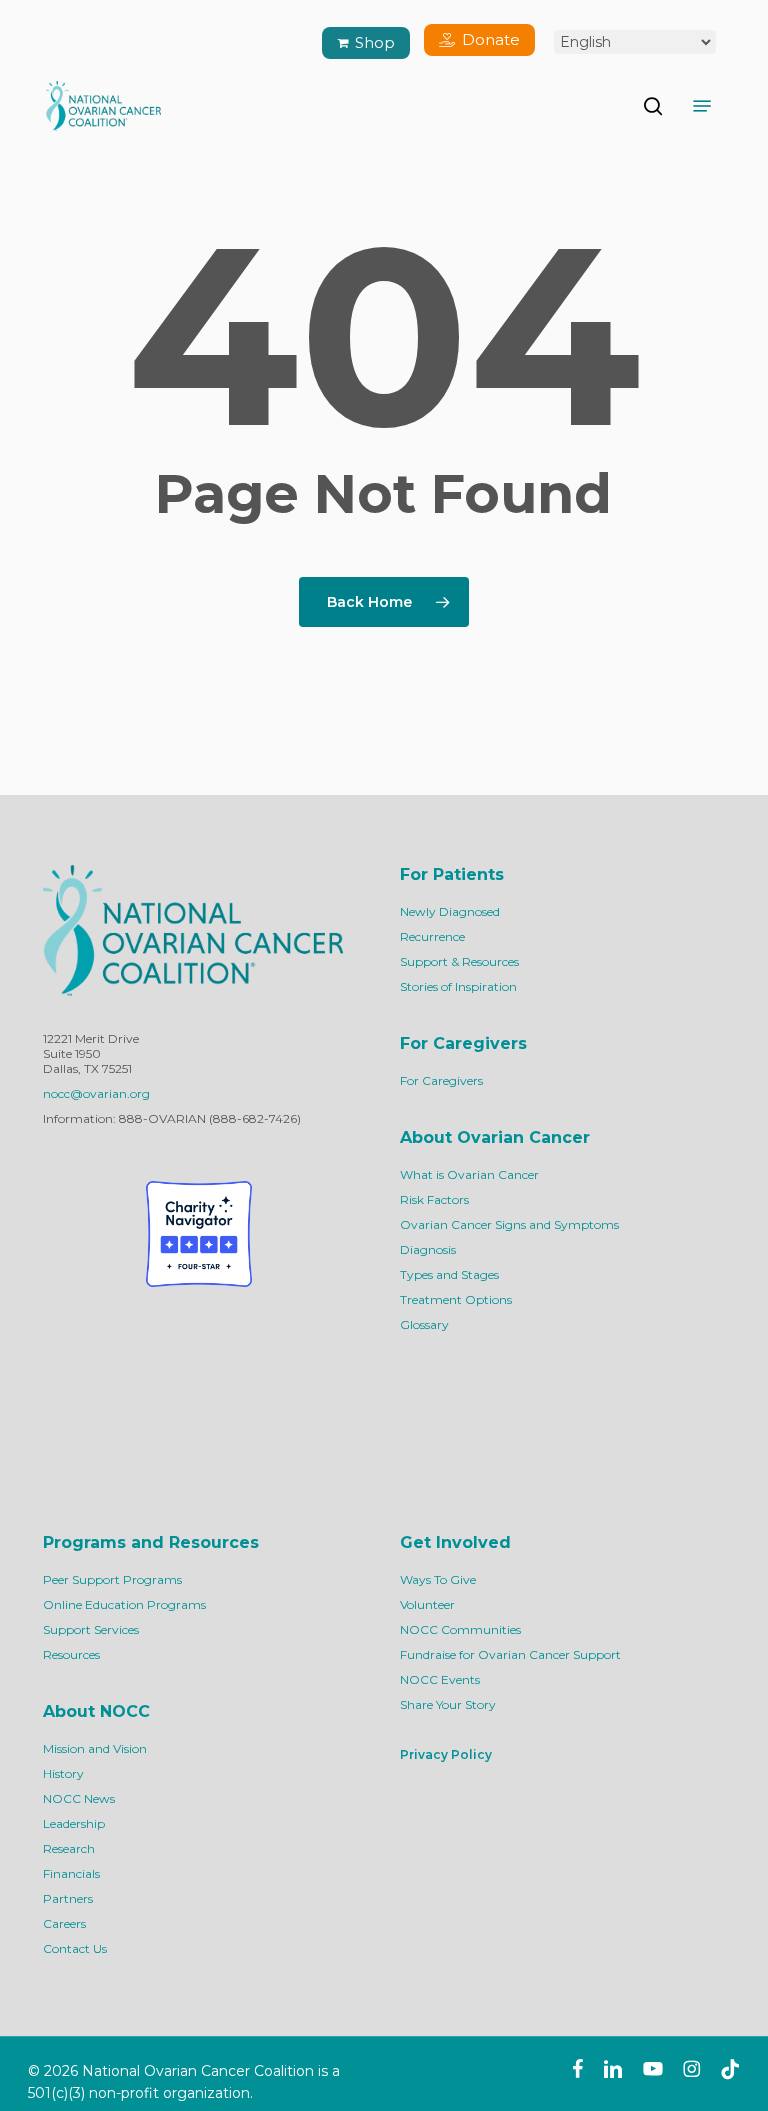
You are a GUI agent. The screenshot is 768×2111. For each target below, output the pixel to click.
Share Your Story (448, 1704)
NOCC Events (440, 1679)
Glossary (424, 1324)
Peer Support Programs (112, 1579)
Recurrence (432, 936)
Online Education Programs (124, 1604)
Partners (68, 1898)
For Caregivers (441, 1080)
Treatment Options (456, 1299)
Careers (64, 1923)
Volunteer (427, 1604)
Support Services (91, 1629)
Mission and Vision (95, 1748)
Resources (71, 1654)
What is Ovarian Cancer (469, 1174)
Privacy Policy (446, 1754)
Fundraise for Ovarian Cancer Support (510, 1654)
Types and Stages (449, 1274)
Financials (71, 1873)
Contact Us (75, 1948)
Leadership (74, 1823)
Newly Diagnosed (450, 911)
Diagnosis (428, 1249)
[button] (702, 106)
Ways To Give (438, 1579)
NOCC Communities (460, 1629)
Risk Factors (434, 1199)
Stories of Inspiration (458, 986)
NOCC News (79, 1798)
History (63, 1773)
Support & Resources (459, 961)
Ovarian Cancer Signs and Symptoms (509, 1224)
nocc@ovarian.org (96, 1093)
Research (69, 1848)
